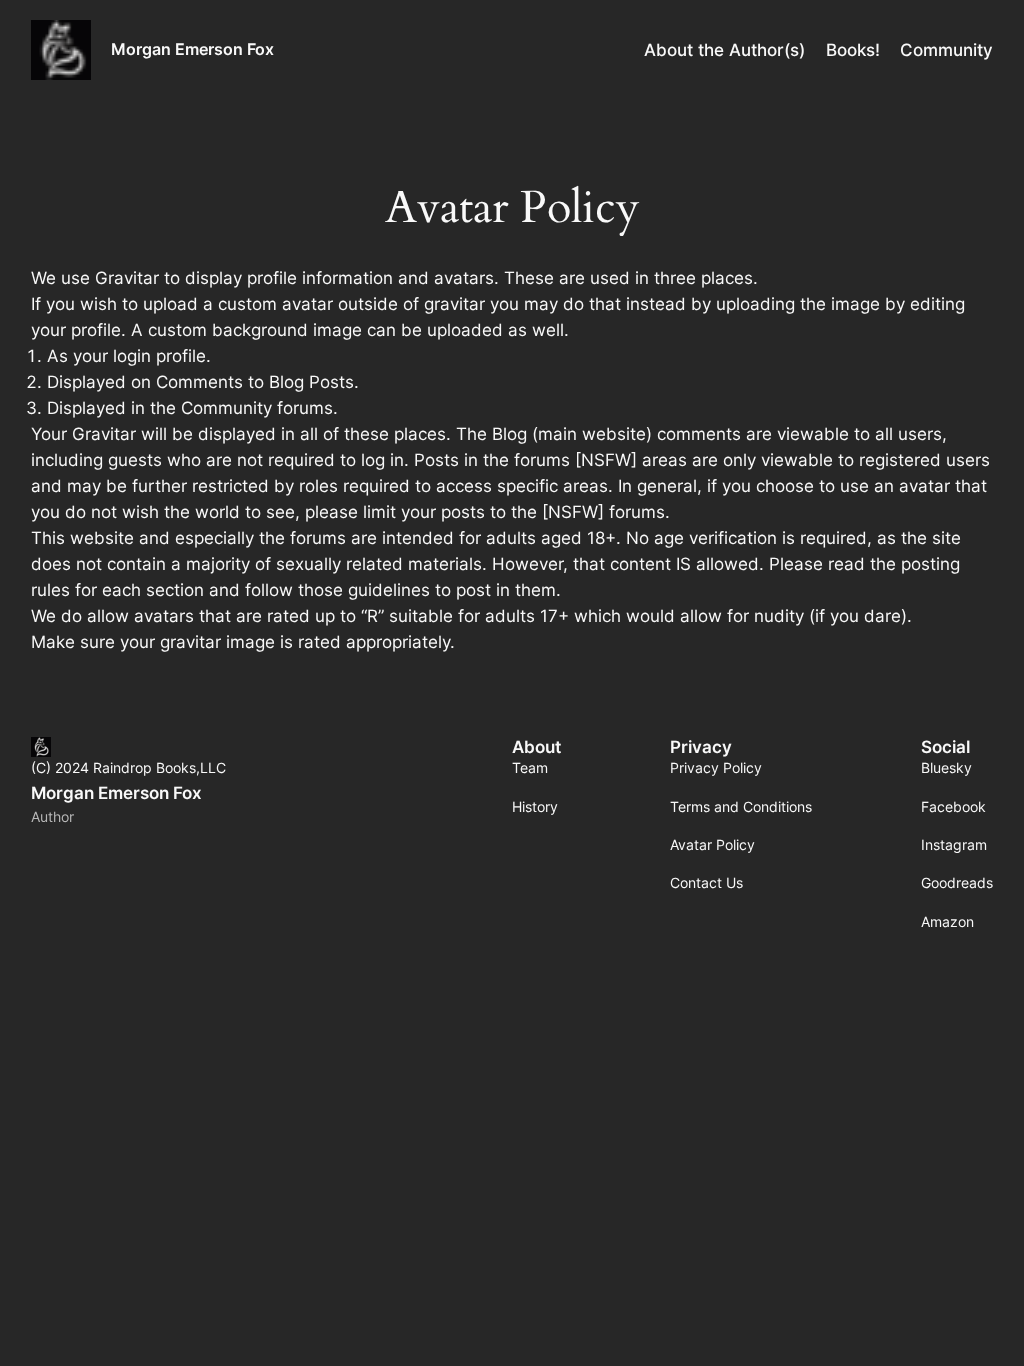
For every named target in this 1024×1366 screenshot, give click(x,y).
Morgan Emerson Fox (192, 49)
